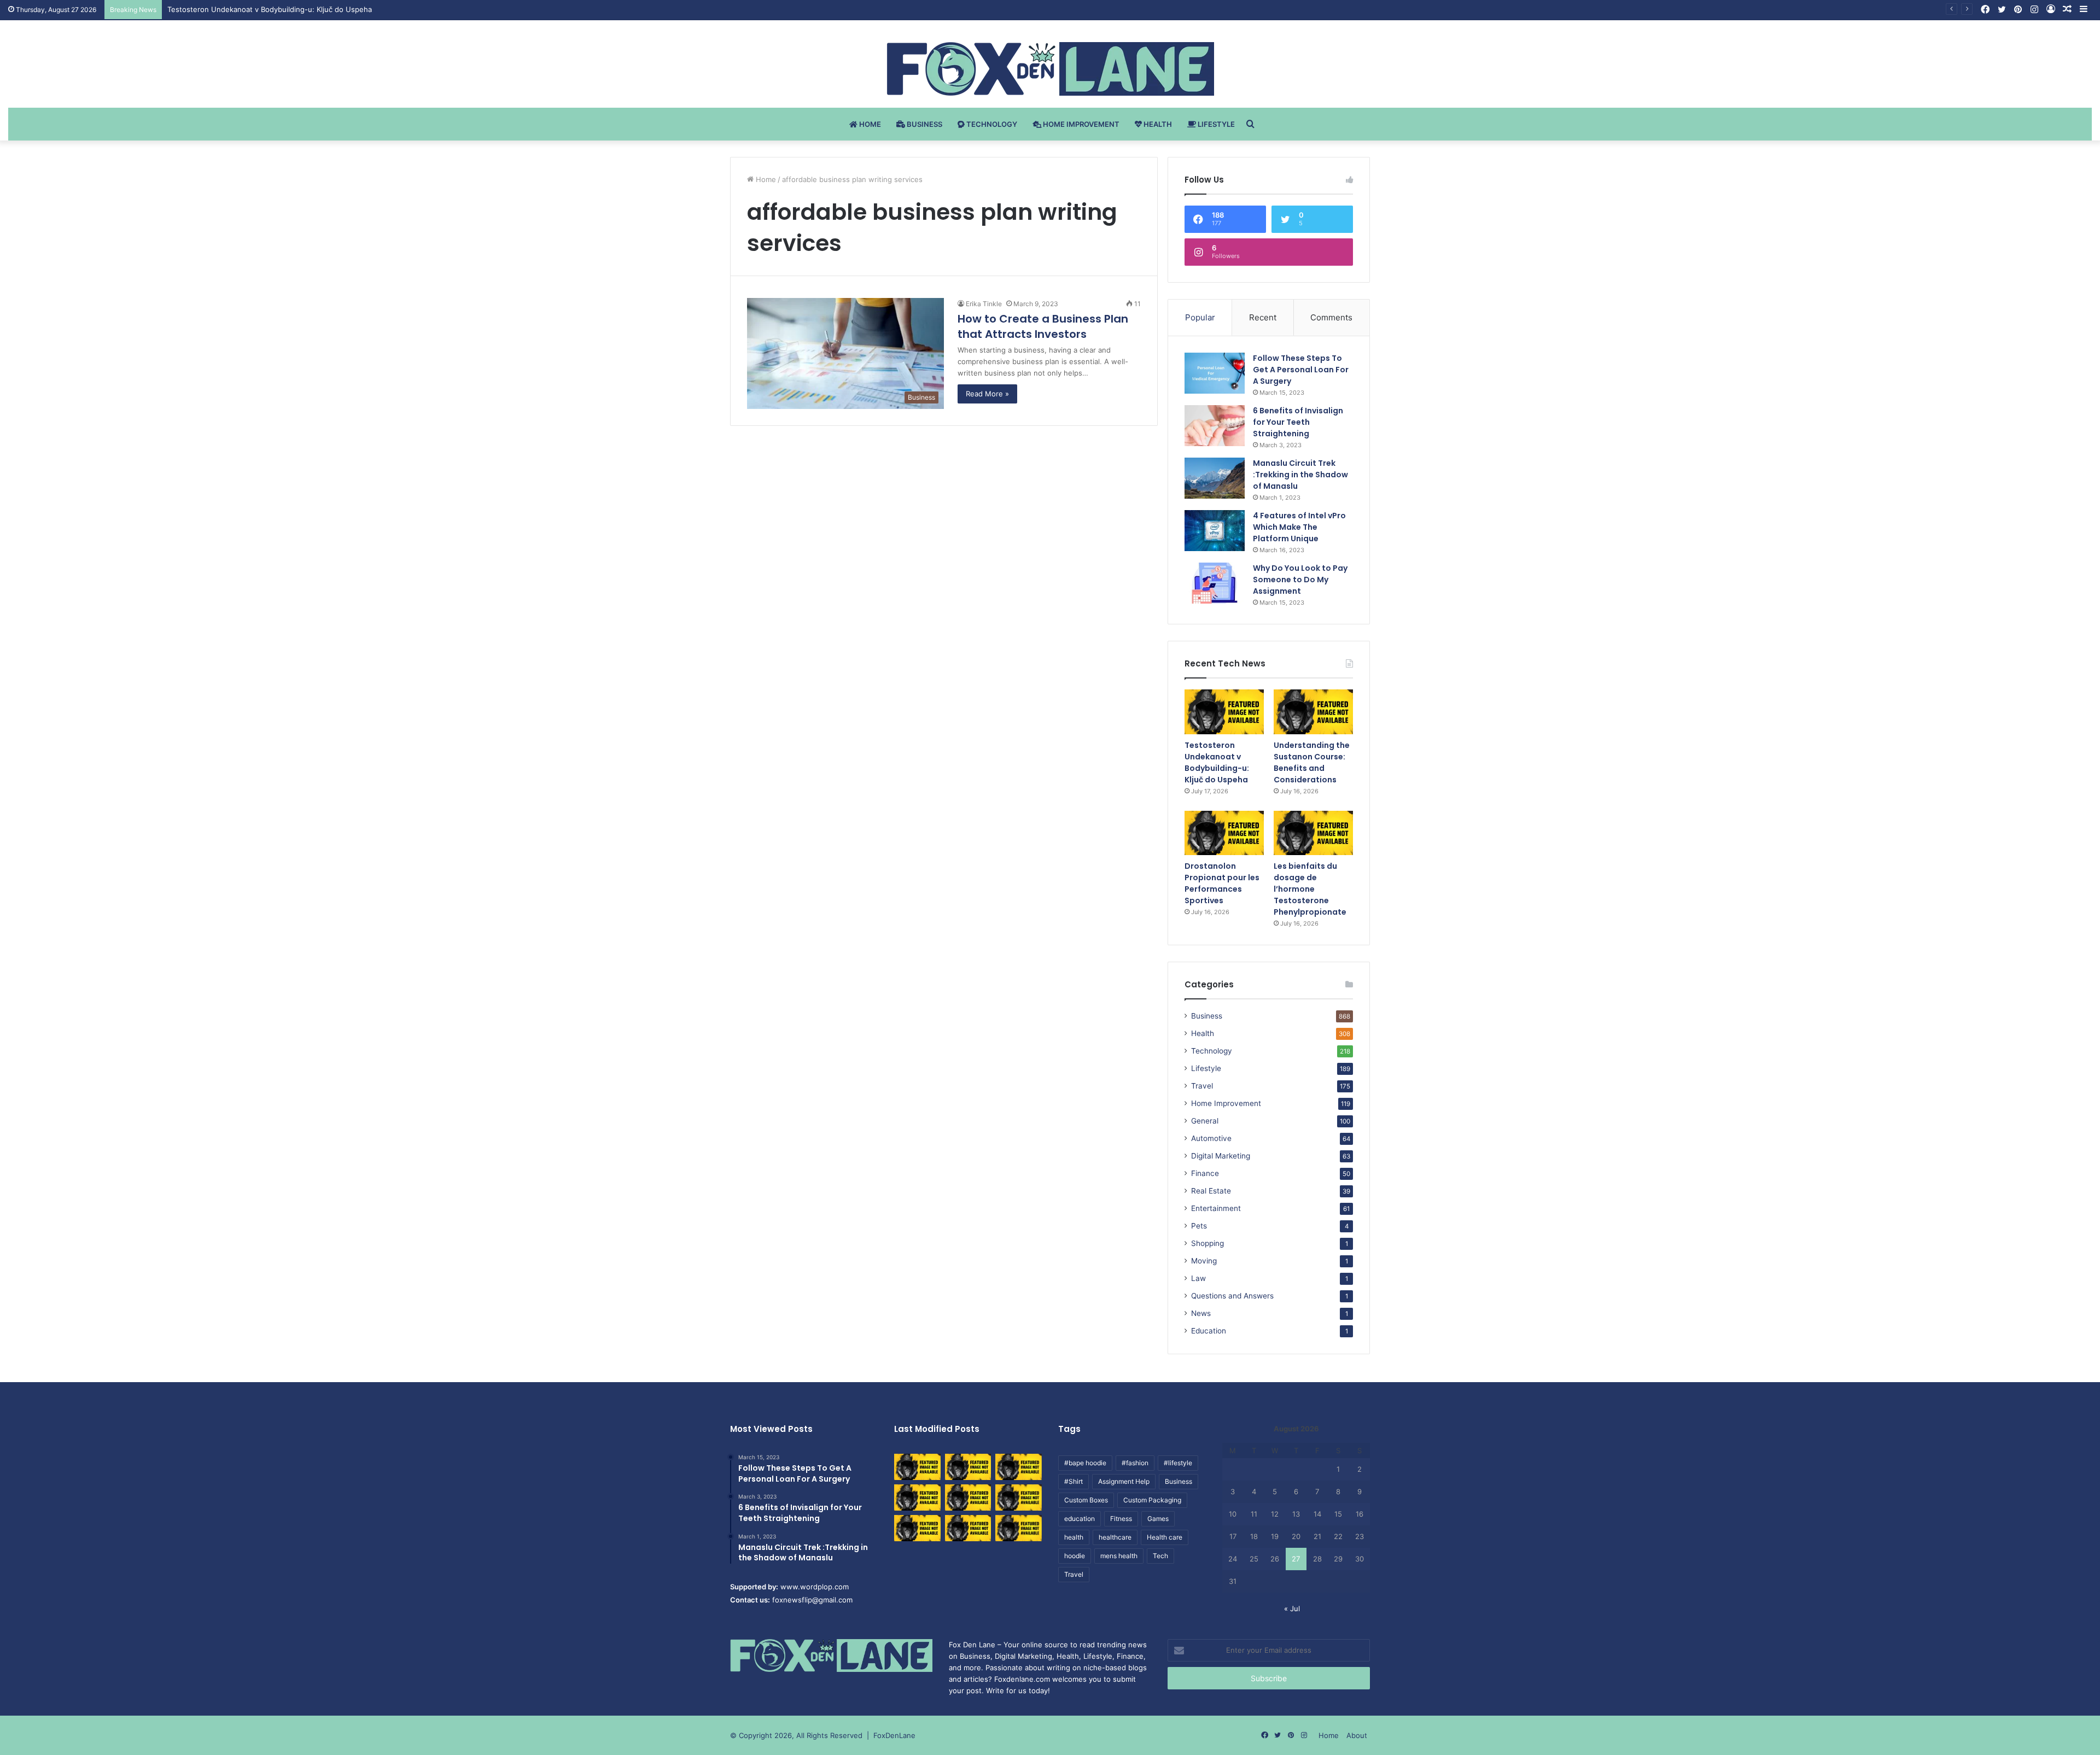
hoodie (1075, 1556)
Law (1198, 1278)
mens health (1119, 1556)
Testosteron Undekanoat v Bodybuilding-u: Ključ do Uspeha (1217, 762)
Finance (1205, 1173)
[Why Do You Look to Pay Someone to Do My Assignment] (1215, 583)
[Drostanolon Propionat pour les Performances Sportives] (1224, 833)
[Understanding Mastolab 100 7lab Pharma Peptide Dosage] (1019, 1528)
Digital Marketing (1221, 1156)
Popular (1200, 317)
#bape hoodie (1085, 1463)
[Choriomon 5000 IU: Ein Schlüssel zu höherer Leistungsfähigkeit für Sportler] (917, 1467)
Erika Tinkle (984, 304)
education (1080, 1519)
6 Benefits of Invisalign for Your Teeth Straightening (1298, 422)
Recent (1263, 317)
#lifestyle (1178, 1463)
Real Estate (1211, 1191)
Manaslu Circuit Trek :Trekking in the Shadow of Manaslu (1300, 475)
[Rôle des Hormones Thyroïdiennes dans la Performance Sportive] (968, 1528)
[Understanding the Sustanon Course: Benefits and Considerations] (1313, 712)
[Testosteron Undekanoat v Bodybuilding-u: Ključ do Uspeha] (1224, 712)
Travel (1202, 1086)
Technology (991, 124)
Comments (1331, 317)
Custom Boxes (1086, 1500)
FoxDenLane (894, 1735)
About (1357, 1735)
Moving (1204, 1261)
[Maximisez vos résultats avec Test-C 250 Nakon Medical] (917, 1528)
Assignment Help (1124, 1481)
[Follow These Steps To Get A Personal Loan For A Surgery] (1215, 373)
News (1201, 1313)
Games (1158, 1519)
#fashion (1135, 1463)
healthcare (1115, 1537)
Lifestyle (1215, 124)
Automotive (1211, 1138)
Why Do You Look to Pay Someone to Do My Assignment (1300, 580)
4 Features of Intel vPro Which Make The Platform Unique (1299, 527)
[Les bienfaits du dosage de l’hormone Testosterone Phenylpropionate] (1313, 833)
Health (1157, 124)
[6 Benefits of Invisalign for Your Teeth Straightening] (1215, 426)
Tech (1160, 1556)
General (1205, 1121)
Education (1209, 1331)
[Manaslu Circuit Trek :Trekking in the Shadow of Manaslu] (1215, 478)
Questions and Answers (1232, 1296)
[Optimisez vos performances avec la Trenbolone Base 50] (1019, 1497)
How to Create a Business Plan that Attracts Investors (1043, 326)
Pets (1199, 1226)
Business (924, 124)
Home (869, 124)
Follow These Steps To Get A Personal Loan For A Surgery (1301, 370)
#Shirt (1074, 1481)
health (1074, 1537)
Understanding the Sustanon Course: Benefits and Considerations (1312, 762)
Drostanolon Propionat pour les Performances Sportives (1222, 883)
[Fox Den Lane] (1050, 69)
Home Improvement (1080, 124)
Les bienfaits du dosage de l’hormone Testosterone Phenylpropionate (1310, 889)
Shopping (1207, 1243)
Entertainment (1216, 1208)
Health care (1165, 1537)
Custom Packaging (1152, 1500)
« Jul (1292, 1608)
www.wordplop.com (815, 1587)
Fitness (1121, 1519)
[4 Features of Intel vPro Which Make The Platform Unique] (1215, 531)
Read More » (987, 394)
